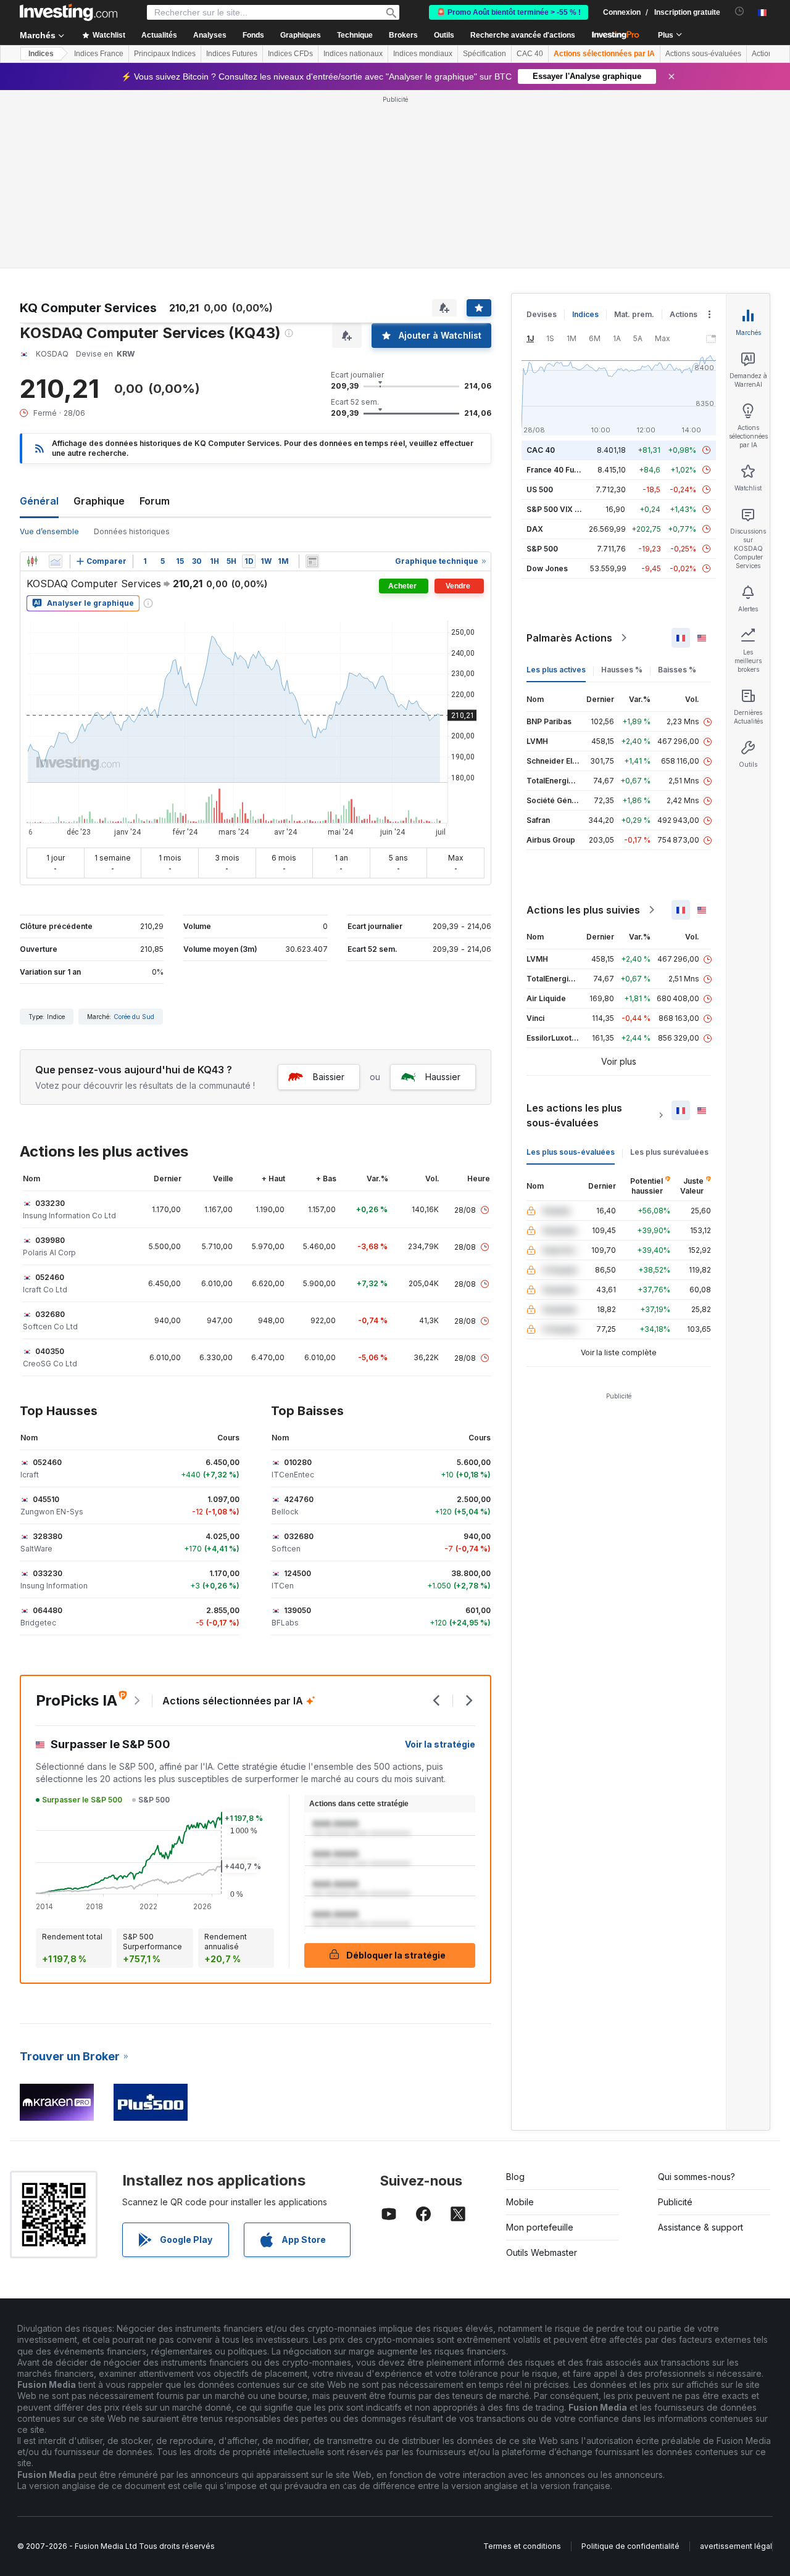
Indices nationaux (353, 54)
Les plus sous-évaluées (571, 1152)
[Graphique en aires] (56, 561)
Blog (515, 2177)
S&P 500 (542, 549)
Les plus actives (556, 670)
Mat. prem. (634, 314)
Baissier (329, 1077)
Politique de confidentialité (630, 2546)
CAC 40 (530, 54)
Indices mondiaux (423, 54)
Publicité (675, 2202)
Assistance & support (701, 2227)
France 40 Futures (560, 470)
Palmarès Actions (569, 638)
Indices (41, 54)
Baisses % (677, 670)
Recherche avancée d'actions (523, 35)
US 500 (540, 489)
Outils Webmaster (542, 2252)
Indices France (99, 54)
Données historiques (132, 531)
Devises (542, 314)
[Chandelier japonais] (32, 561)
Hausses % (622, 670)
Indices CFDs (290, 54)
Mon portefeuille (540, 2227)
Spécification (484, 54)
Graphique (99, 501)
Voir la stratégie (440, 1744)
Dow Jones (547, 568)
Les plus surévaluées (669, 1152)
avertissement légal (736, 2546)
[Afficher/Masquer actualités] (312, 561)
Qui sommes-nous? (696, 2177)
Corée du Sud (134, 1017)
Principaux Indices (165, 54)
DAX (535, 529)
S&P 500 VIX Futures (564, 509)
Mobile (520, 2202)
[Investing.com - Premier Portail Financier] (69, 12)
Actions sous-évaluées (703, 54)
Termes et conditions (522, 2546)
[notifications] (740, 11)
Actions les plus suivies (583, 910)
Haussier (443, 1077)
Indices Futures (232, 54)
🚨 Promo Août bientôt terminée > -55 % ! (509, 12)
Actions (684, 314)
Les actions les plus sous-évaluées (574, 1115)
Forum (155, 501)
